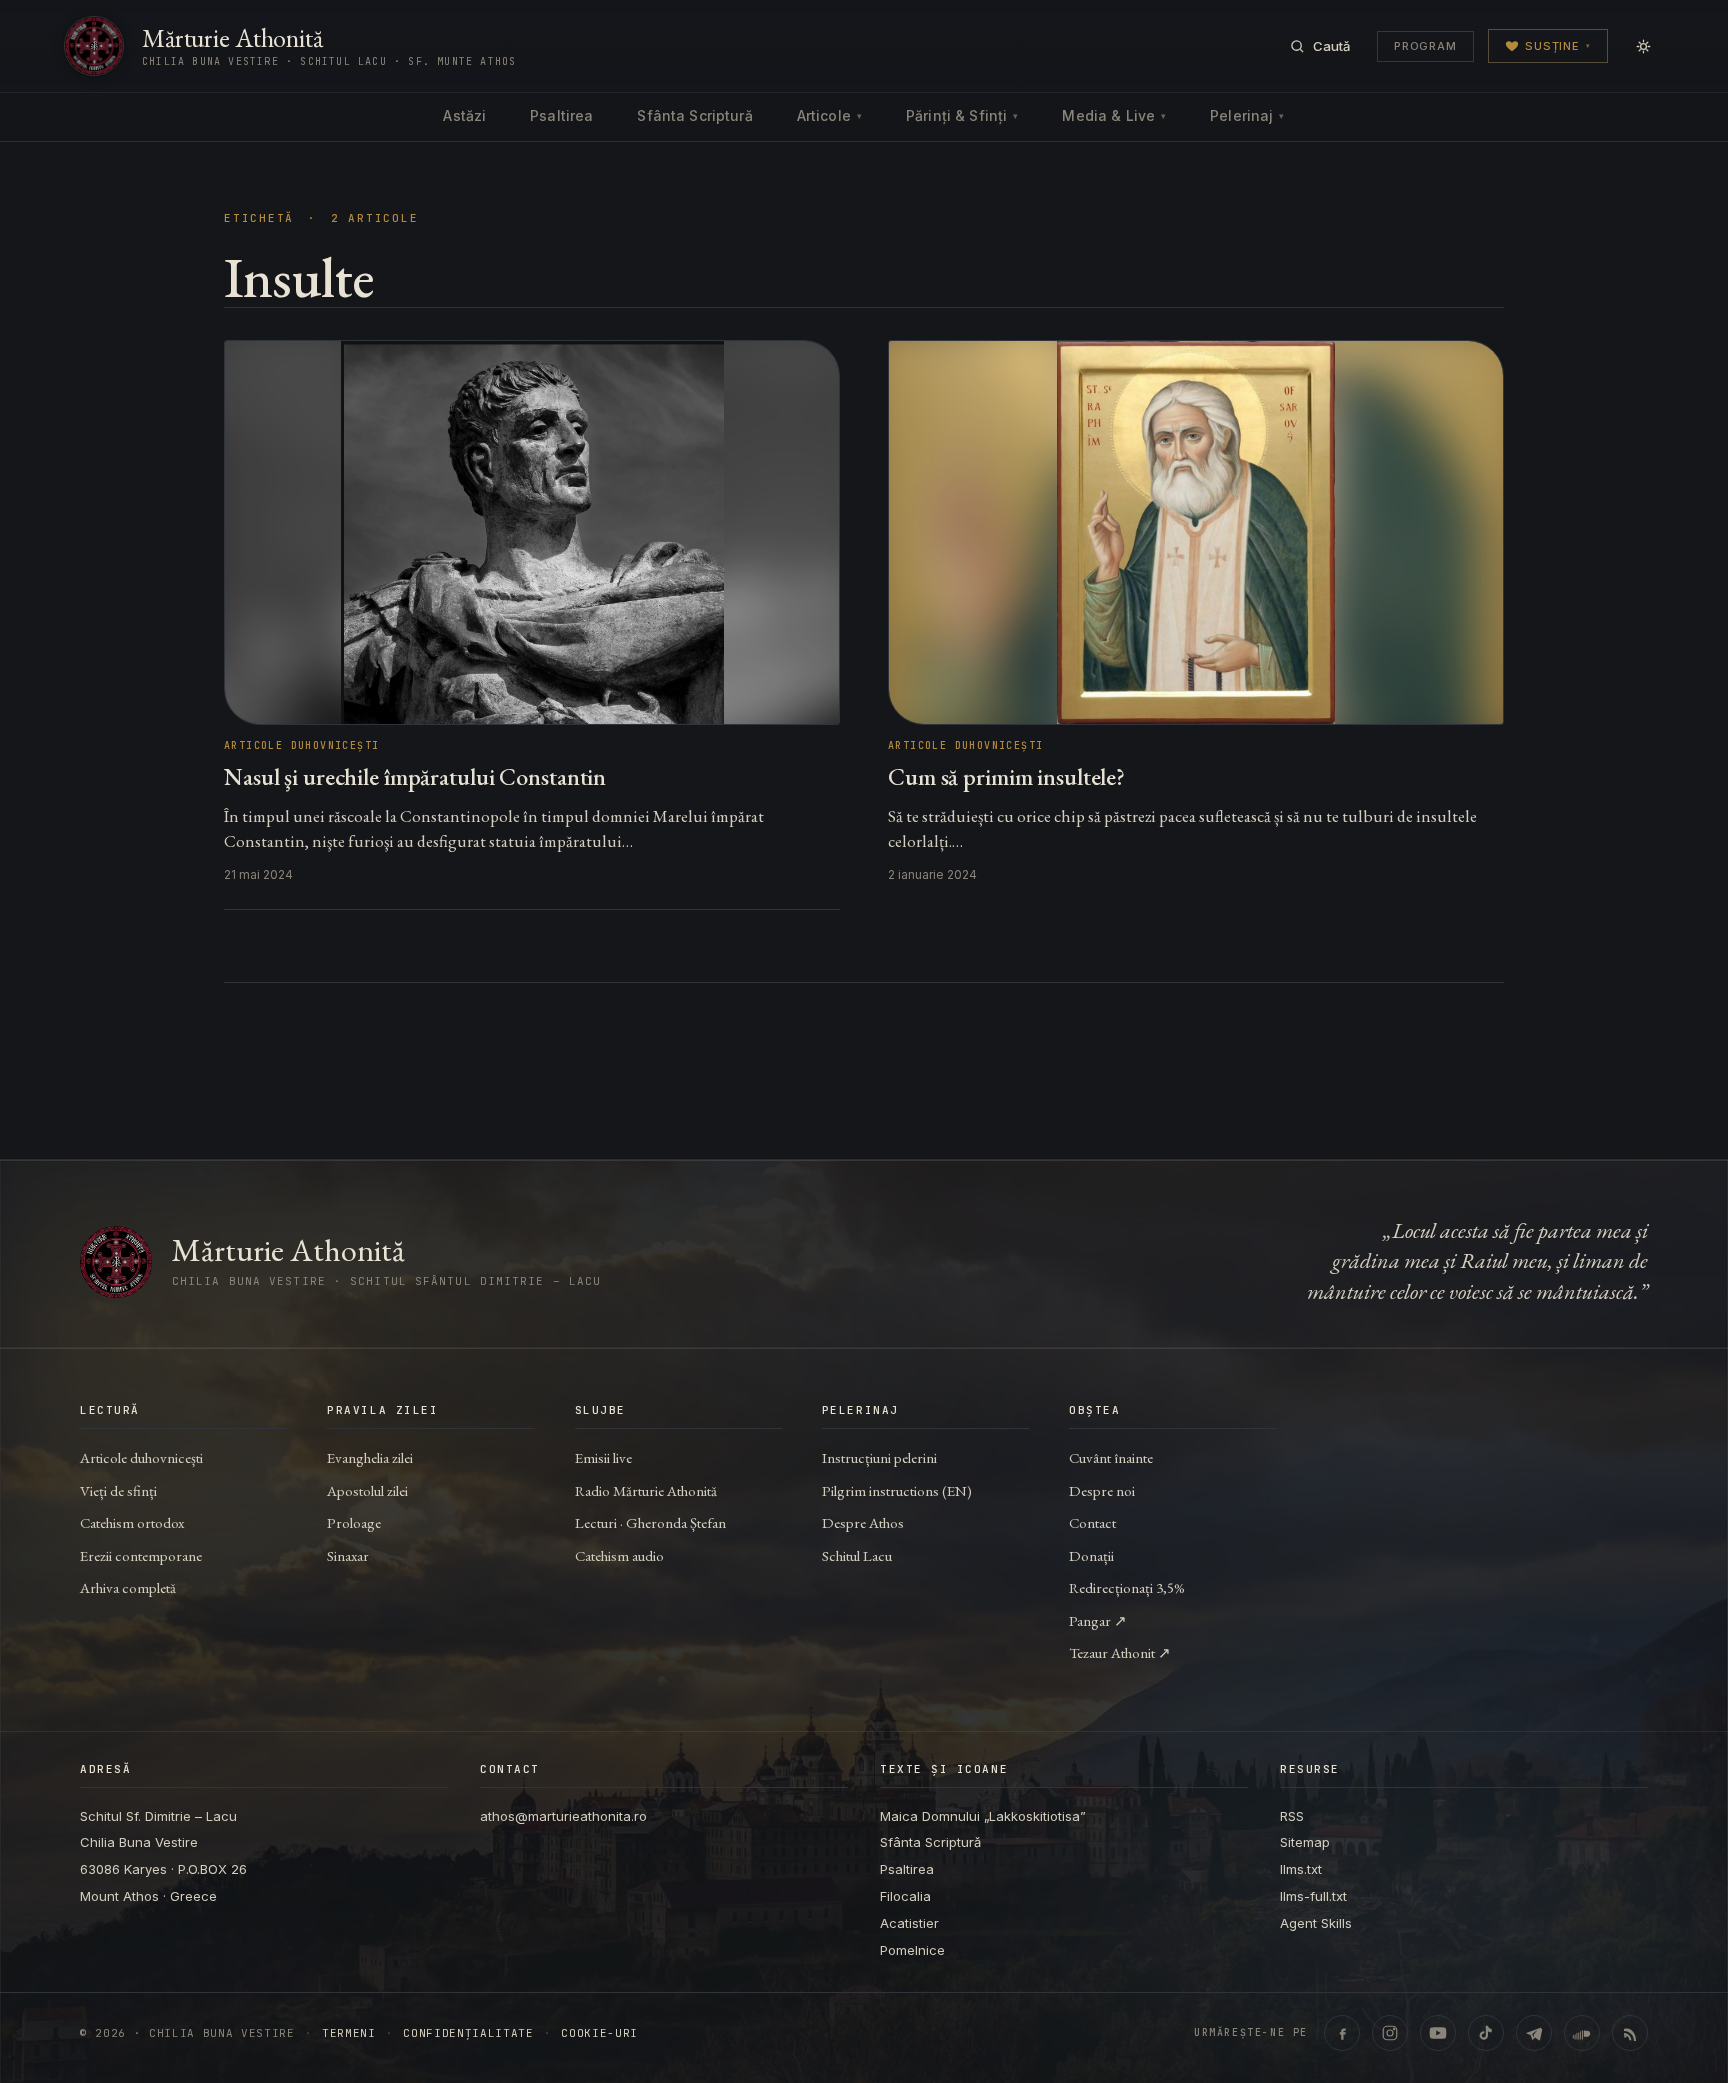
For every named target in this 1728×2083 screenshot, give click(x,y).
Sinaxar (348, 1555)
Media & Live (1114, 115)
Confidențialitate (468, 2033)
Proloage (354, 1522)
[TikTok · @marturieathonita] (1486, 2033)
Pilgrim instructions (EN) (897, 1490)
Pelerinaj (1247, 115)
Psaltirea (561, 115)
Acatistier (909, 1923)
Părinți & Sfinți (962, 115)
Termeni (349, 2033)
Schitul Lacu (857, 1555)
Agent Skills (1316, 1923)
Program (1425, 46)
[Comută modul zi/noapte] (1643, 46)
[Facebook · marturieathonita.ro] (1342, 2033)
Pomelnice (912, 1950)
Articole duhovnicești (141, 1457)
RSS (1292, 1816)
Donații (1091, 1555)
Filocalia (905, 1896)
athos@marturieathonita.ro (563, 1816)
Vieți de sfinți (118, 1490)
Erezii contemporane (141, 1555)
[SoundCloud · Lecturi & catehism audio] (1582, 2033)
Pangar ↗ (1098, 1620)
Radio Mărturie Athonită (646, 1490)
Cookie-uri (599, 2033)
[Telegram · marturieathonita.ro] (1534, 2033)
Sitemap (1305, 1842)
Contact (1092, 1522)
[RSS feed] (1630, 2033)
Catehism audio (619, 1555)
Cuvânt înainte (1111, 1457)
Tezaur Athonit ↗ (1120, 1652)
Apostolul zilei (367, 1490)
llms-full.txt (1313, 1896)
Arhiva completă (128, 1587)
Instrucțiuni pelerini (879, 1457)
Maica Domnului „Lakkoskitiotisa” (983, 1816)
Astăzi (464, 115)
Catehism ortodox (132, 1522)
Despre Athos (863, 1522)
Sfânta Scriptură (694, 115)
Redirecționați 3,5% (1127, 1587)
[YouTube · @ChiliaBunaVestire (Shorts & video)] (1438, 2033)
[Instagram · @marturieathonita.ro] (1390, 2033)
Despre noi (1102, 1490)
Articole (829, 115)
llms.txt (1301, 1869)
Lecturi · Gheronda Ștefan (650, 1522)
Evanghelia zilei (370, 1457)
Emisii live (603, 1457)
